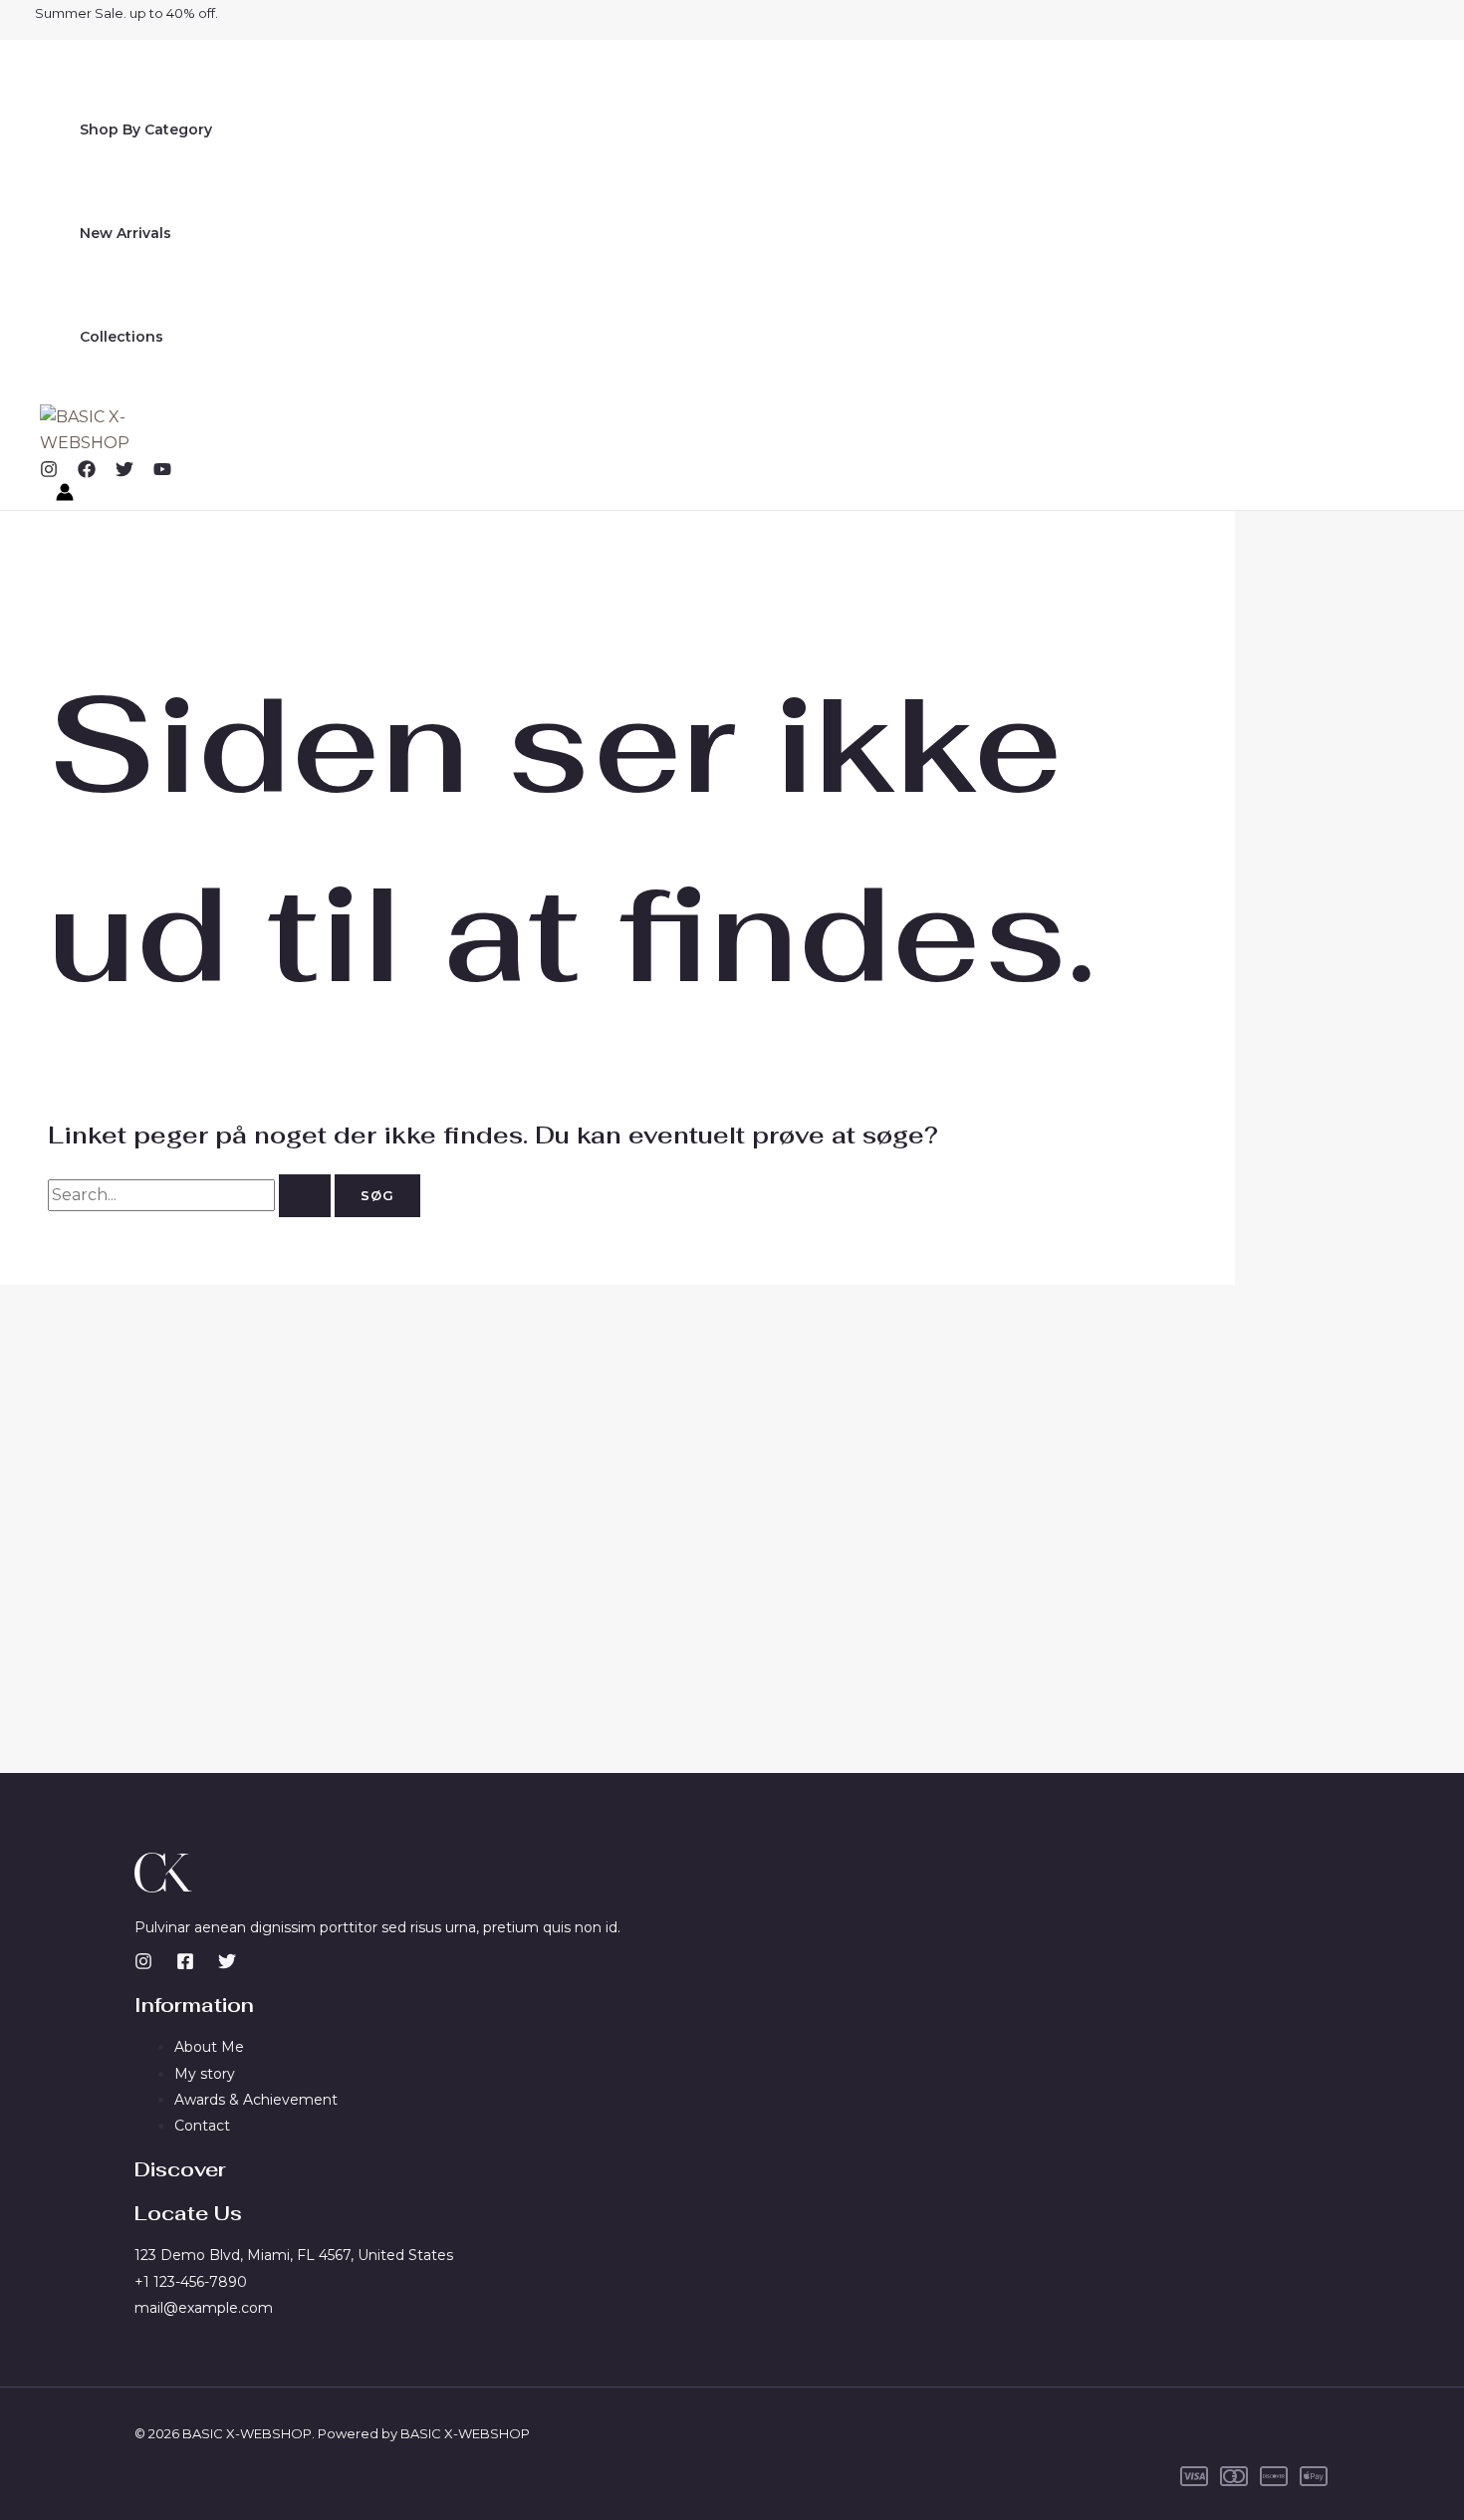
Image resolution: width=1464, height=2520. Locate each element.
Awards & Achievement (256, 2100)
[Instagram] (49, 473)
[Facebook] (87, 473)
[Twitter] (124, 473)
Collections (122, 337)
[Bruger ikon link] (65, 496)
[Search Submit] (305, 1196)
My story (205, 2074)
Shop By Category (146, 129)
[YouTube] (162, 473)
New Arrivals (125, 233)
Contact (202, 2126)
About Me (209, 2047)
